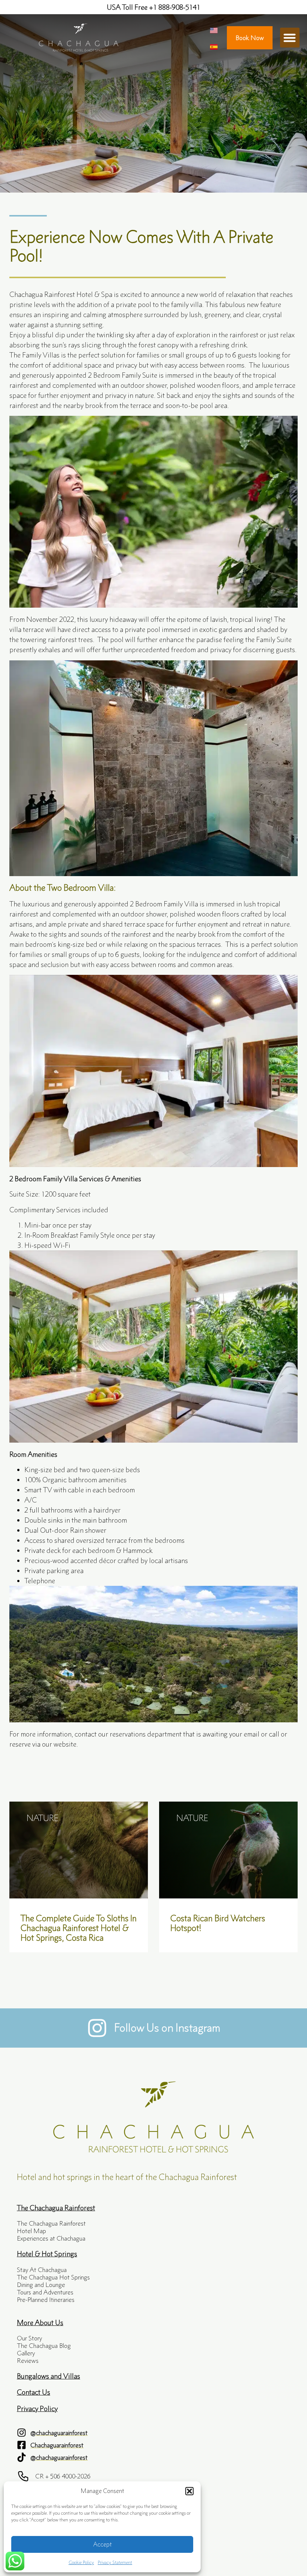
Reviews (28, 2361)
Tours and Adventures (45, 2292)
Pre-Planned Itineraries (46, 2300)
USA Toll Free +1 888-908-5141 (153, 7)
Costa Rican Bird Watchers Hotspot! (218, 1923)
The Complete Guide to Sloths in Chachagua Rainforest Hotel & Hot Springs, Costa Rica (79, 1928)
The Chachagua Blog (44, 2346)
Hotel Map (31, 2231)
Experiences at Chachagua (51, 2238)
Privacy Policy (37, 2408)
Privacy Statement (115, 2562)
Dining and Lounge (41, 2285)
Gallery (26, 2353)
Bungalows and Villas (48, 2376)
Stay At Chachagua (42, 2270)
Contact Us (34, 2392)
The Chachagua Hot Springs (53, 2277)
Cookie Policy (81, 2562)
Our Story (29, 2338)
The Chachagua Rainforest (51, 2223)
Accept (102, 2544)
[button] (189, 2491)
